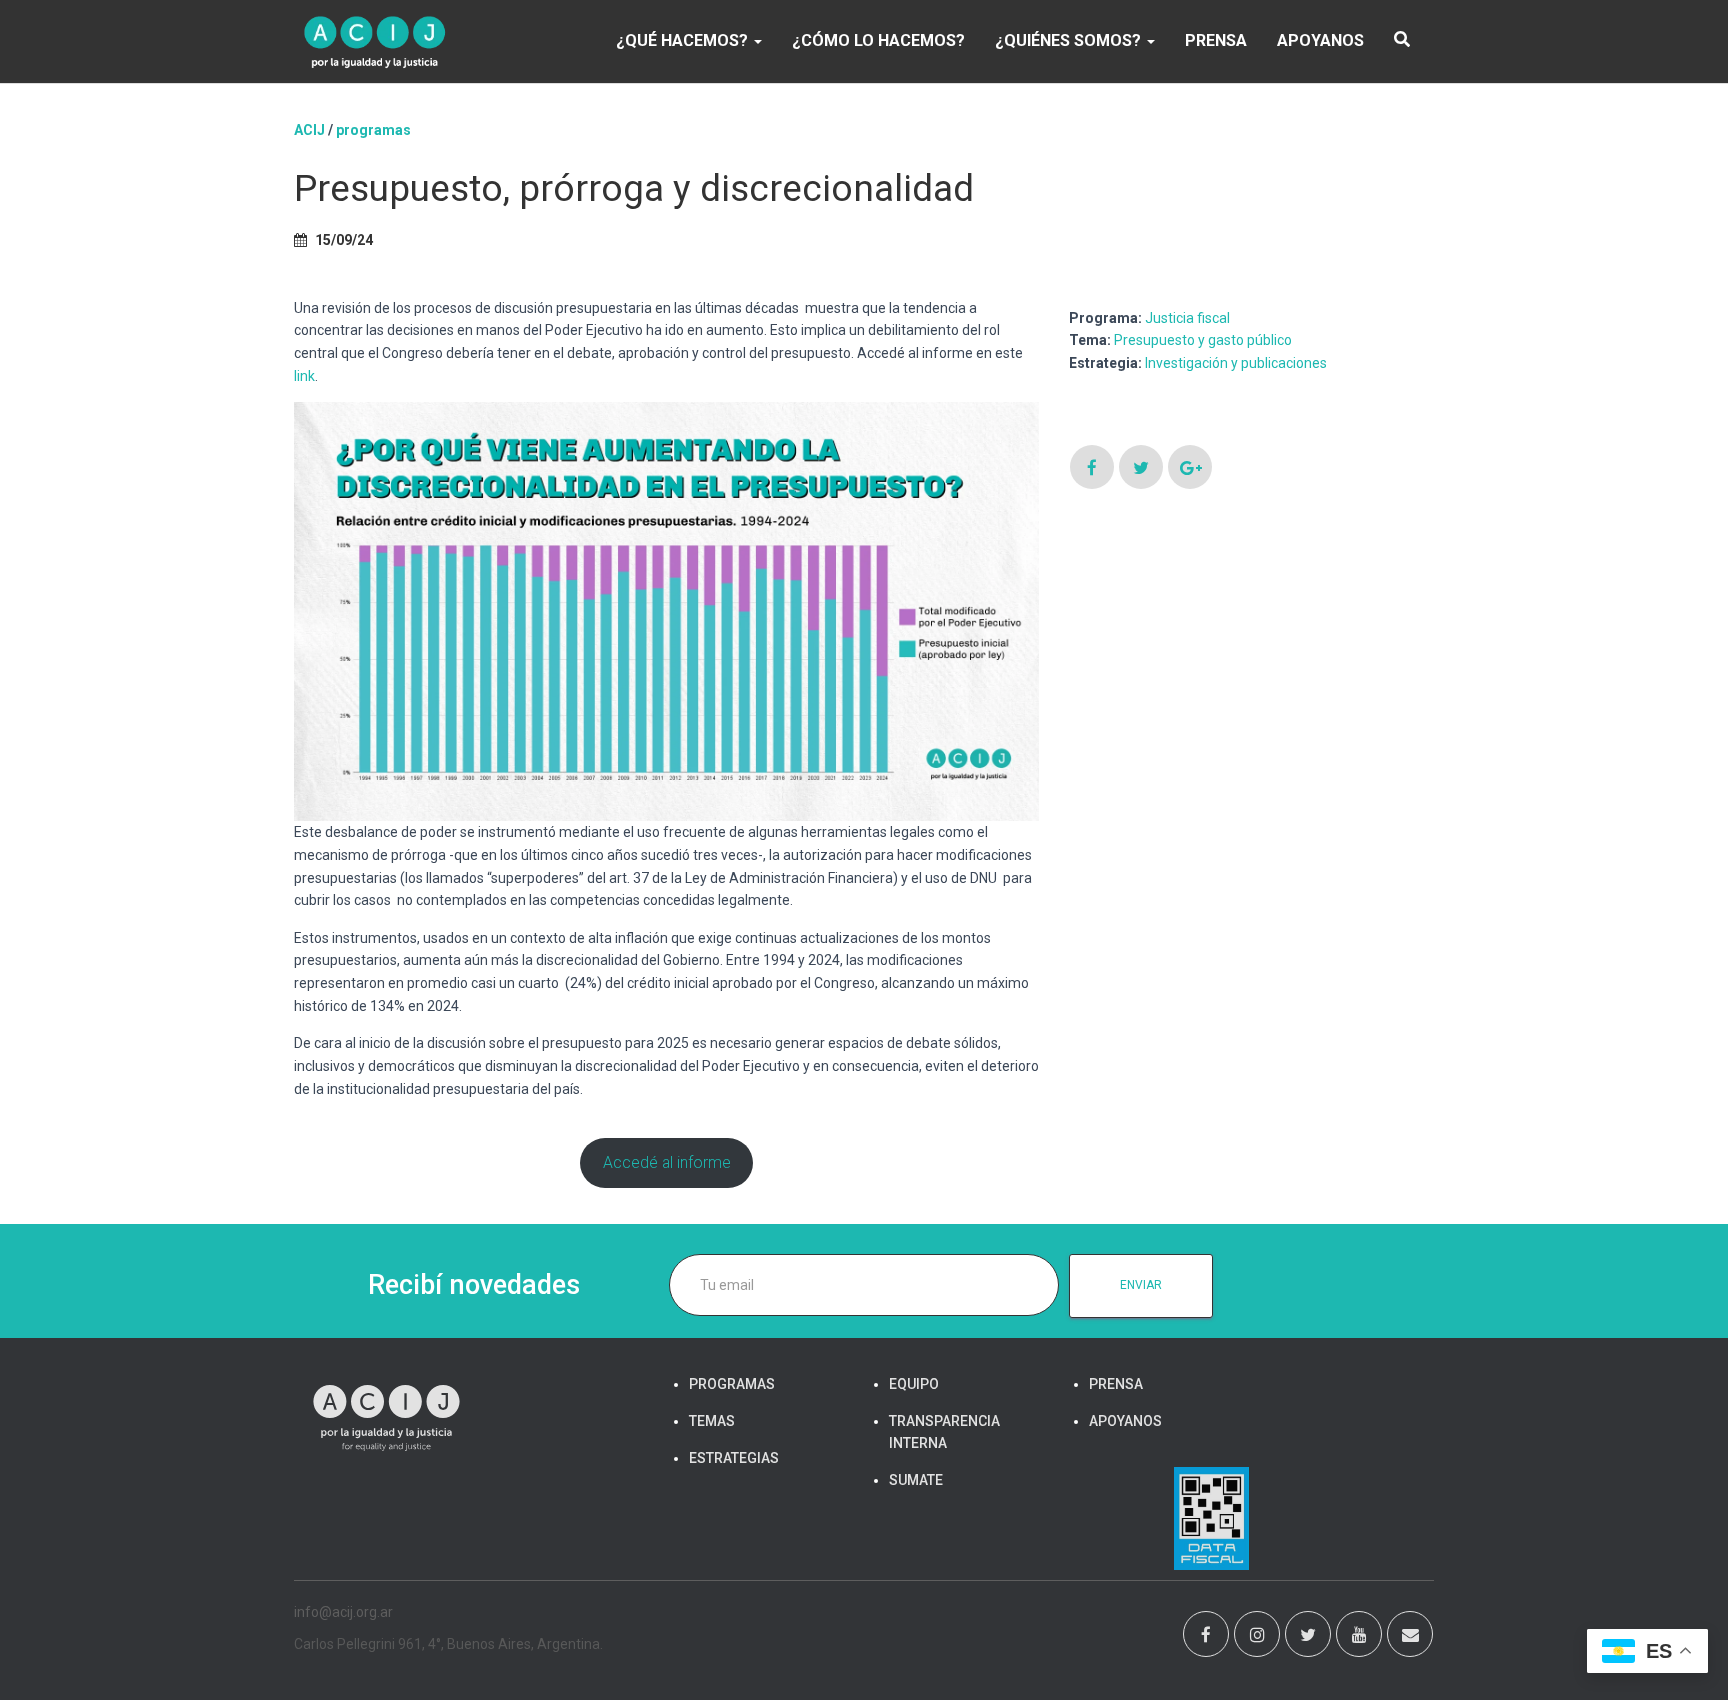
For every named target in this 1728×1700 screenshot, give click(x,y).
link (304, 376)
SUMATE (916, 1480)
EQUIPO (914, 1384)
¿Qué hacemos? (684, 40)
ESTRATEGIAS (734, 1458)
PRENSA (1216, 40)
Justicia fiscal (1187, 318)
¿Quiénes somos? (1070, 40)
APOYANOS (1320, 40)
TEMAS (712, 1421)
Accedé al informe (667, 1162)
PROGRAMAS (373, 130)
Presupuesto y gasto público (1203, 340)
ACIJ (309, 130)
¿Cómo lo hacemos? (878, 40)
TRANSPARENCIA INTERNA (944, 1432)
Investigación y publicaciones (1236, 363)
